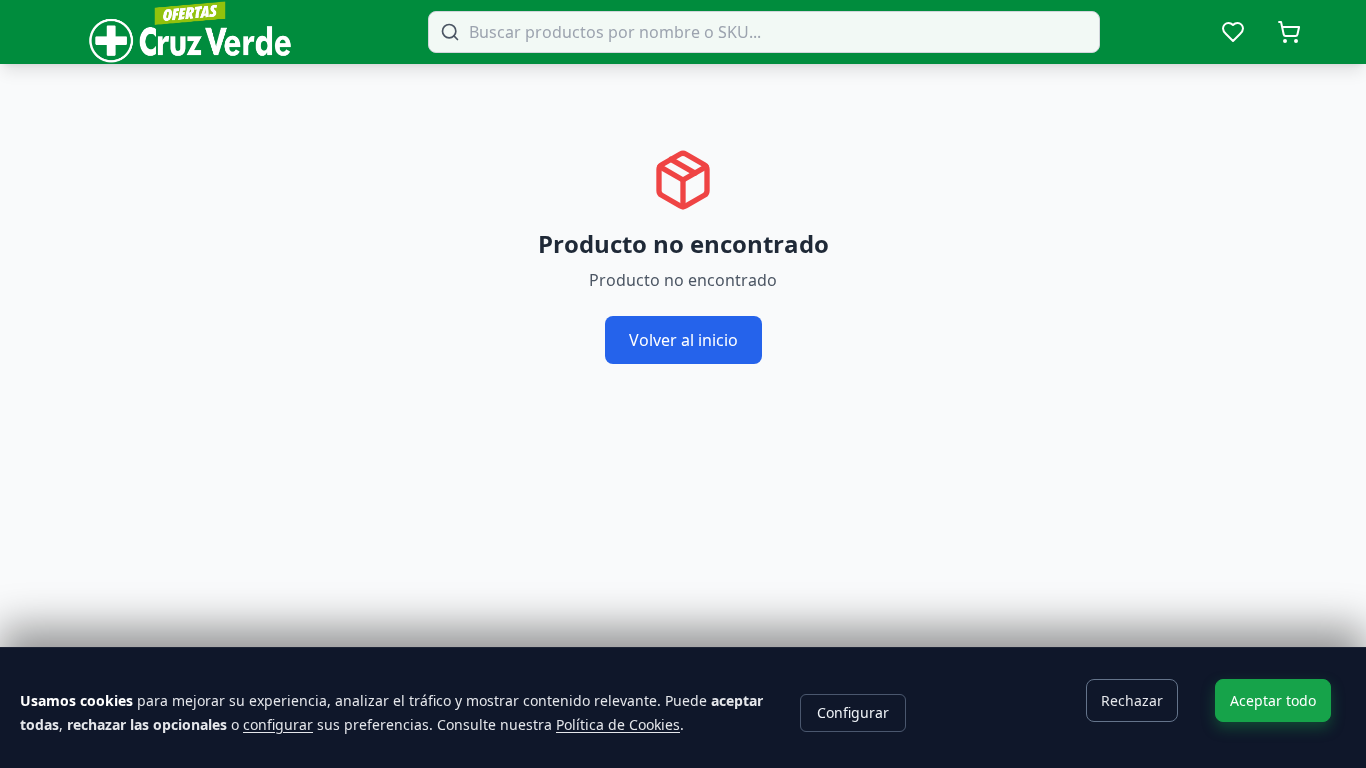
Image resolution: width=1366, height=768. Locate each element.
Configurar (853, 712)
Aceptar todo (1273, 700)
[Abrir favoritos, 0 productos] (1233, 32)
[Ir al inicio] (190, 32)
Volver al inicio (683, 340)
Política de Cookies (618, 724)
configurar (278, 724)
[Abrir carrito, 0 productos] (1289, 32)
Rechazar (1132, 700)
